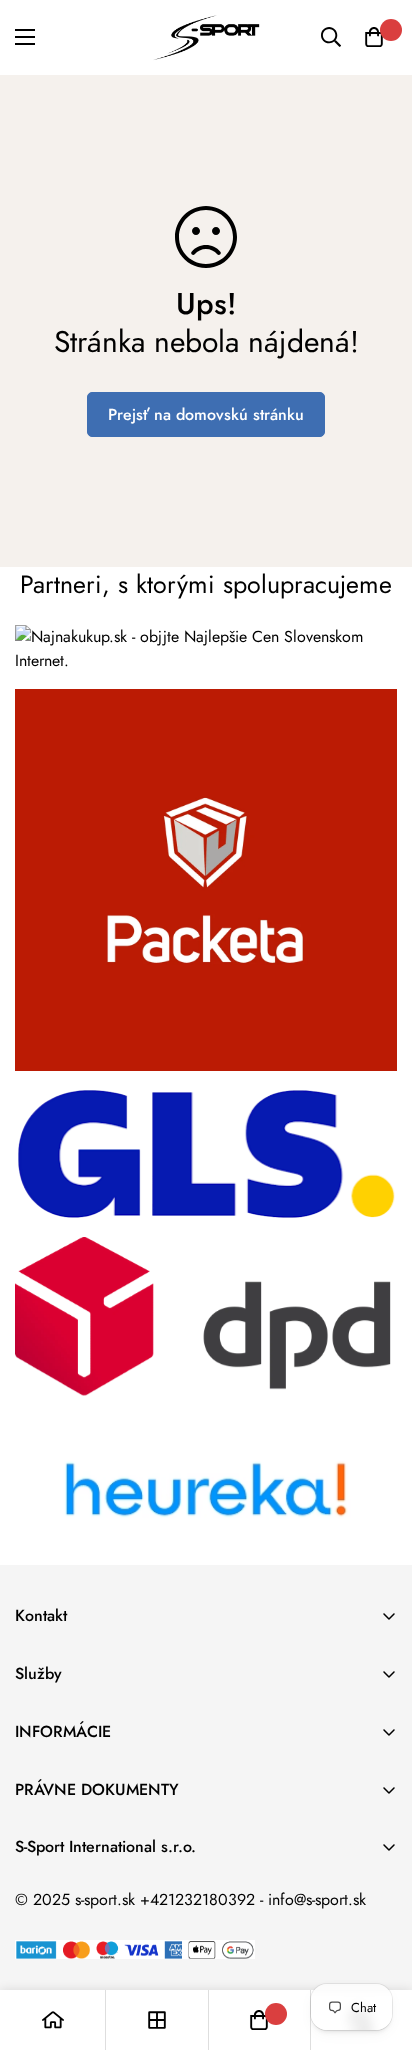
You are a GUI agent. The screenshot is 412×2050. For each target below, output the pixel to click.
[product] (53, 2020)
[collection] (157, 2020)
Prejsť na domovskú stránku (206, 414)
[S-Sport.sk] (206, 37)
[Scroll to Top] (376, 1944)
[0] (374, 37)
